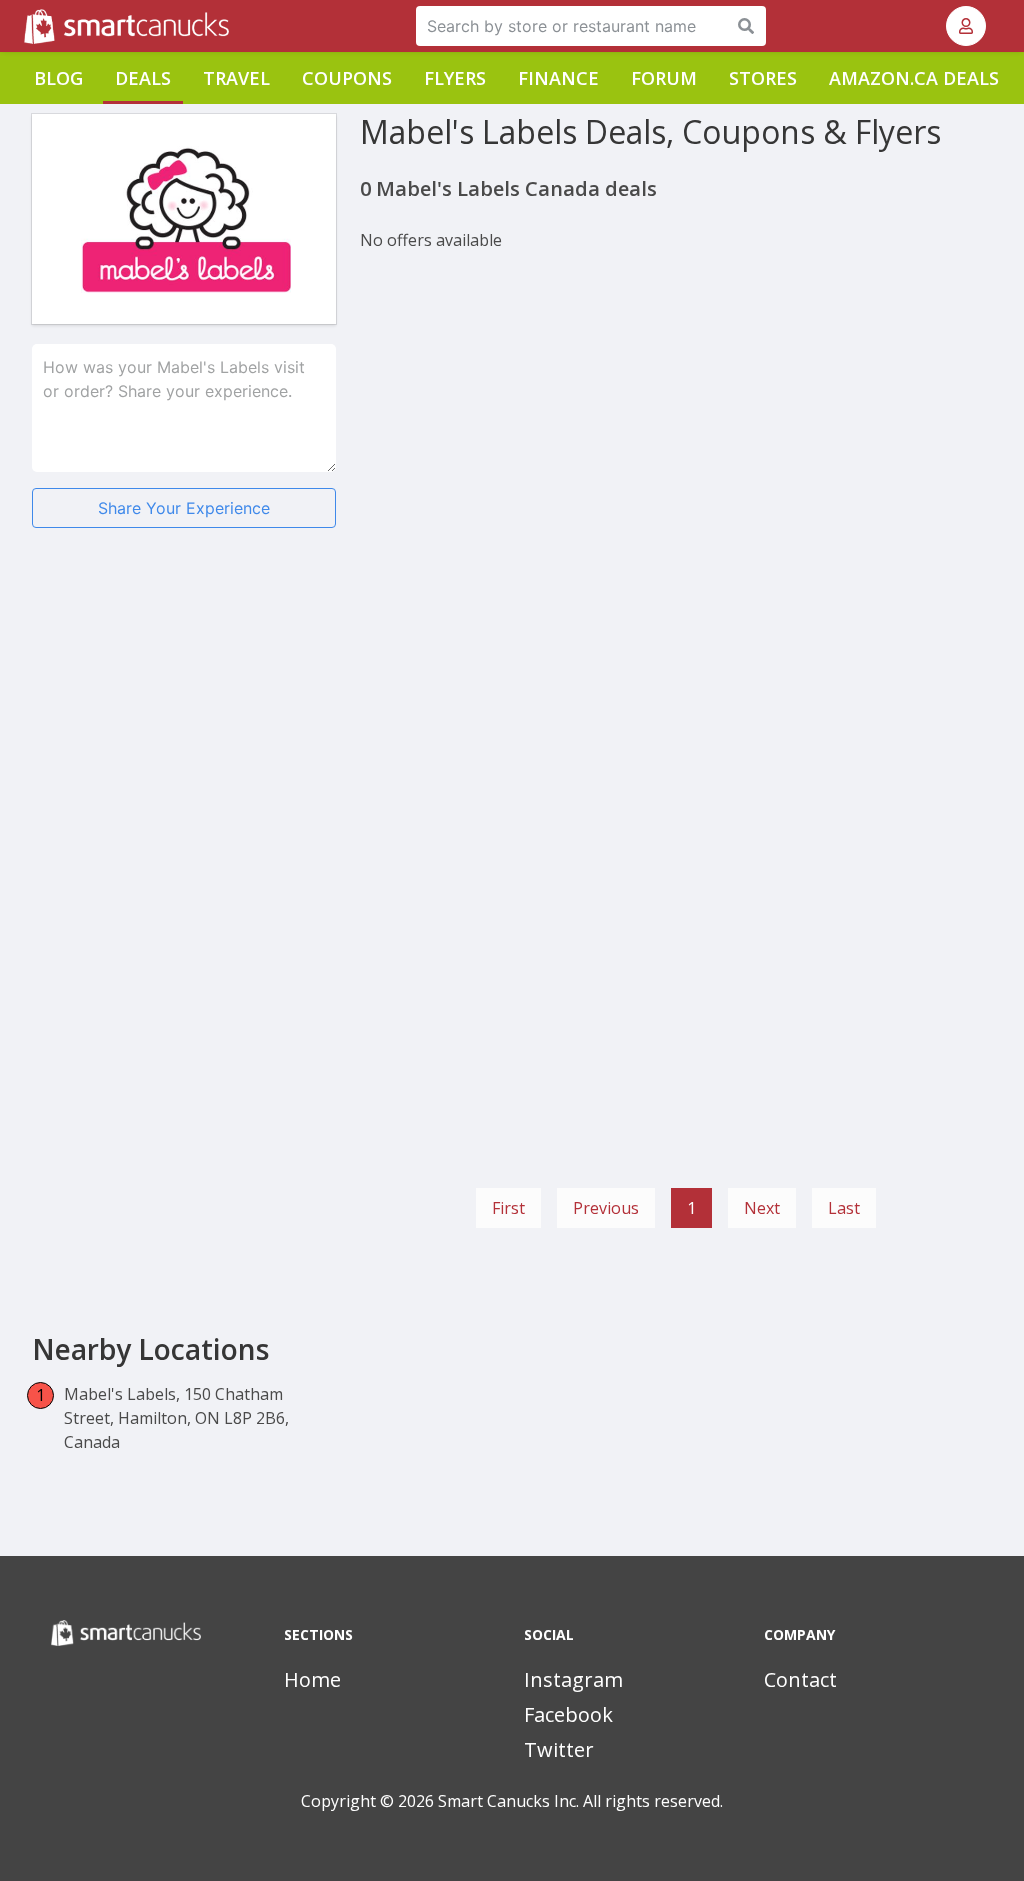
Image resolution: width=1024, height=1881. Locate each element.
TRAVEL (236, 78)
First (508, 1208)
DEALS (143, 78)
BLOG (58, 78)
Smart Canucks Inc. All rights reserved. (580, 1801)
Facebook (568, 1714)
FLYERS (455, 78)
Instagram (573, 1679)
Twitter (559, 1749)
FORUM (664, 78)
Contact (800, 1679)
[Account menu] (966, 26)
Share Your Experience (184, 508)
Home (312, 1679)
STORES (763, 78)
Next (762, 1208)
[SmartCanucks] (26, 26)
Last (844, 1208)
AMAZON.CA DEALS (914, 78)
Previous (606, 1208)
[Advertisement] (184, 685)
